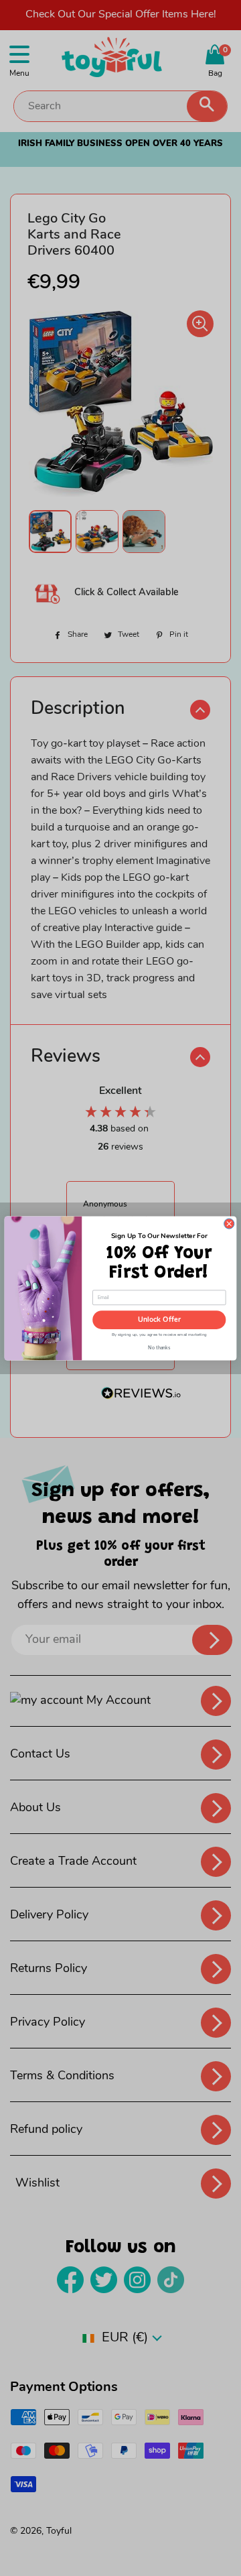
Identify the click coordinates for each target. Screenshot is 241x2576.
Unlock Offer (159, 1320)
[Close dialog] (229, 1224)
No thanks (159, 1346)
